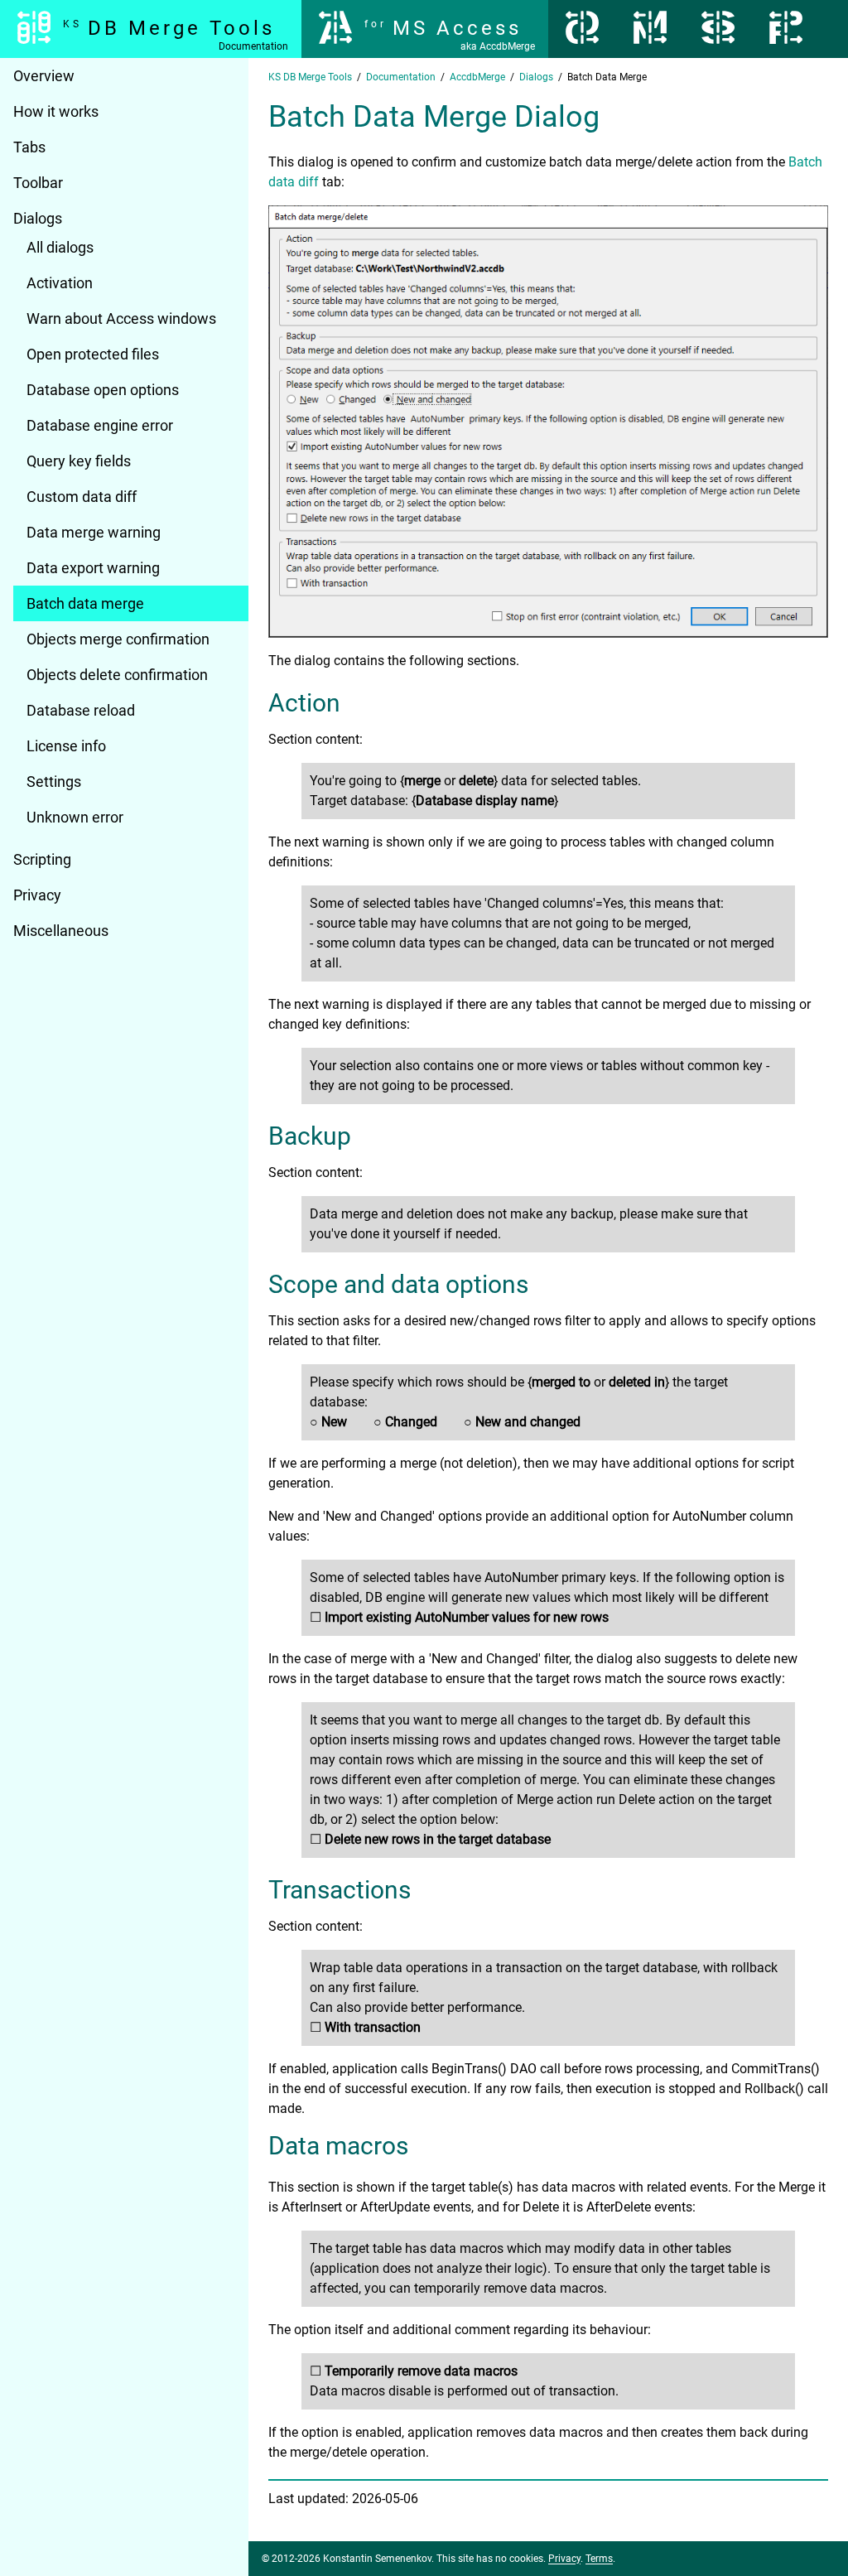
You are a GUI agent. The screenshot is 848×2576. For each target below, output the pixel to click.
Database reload (81, 710)
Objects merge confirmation (118, 639)
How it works (56, 111)
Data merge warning (94, 532)
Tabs (29, 147)
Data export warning (93, 568)
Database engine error (100, 425)
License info (66, 746)
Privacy (37, 895)
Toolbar (38, 183)
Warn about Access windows (121, 318)
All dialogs (60, 247)
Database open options (103, 390)
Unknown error (75, 817)
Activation (60, 283)
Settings (54, 781)
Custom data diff (82, 497)
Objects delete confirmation (117, 675)
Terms (599, 2559)
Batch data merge (85, 603)
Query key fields (79, 461)
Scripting (42, 859)
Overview (44, 76)
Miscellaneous (61, 931)
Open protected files (93, 354)
